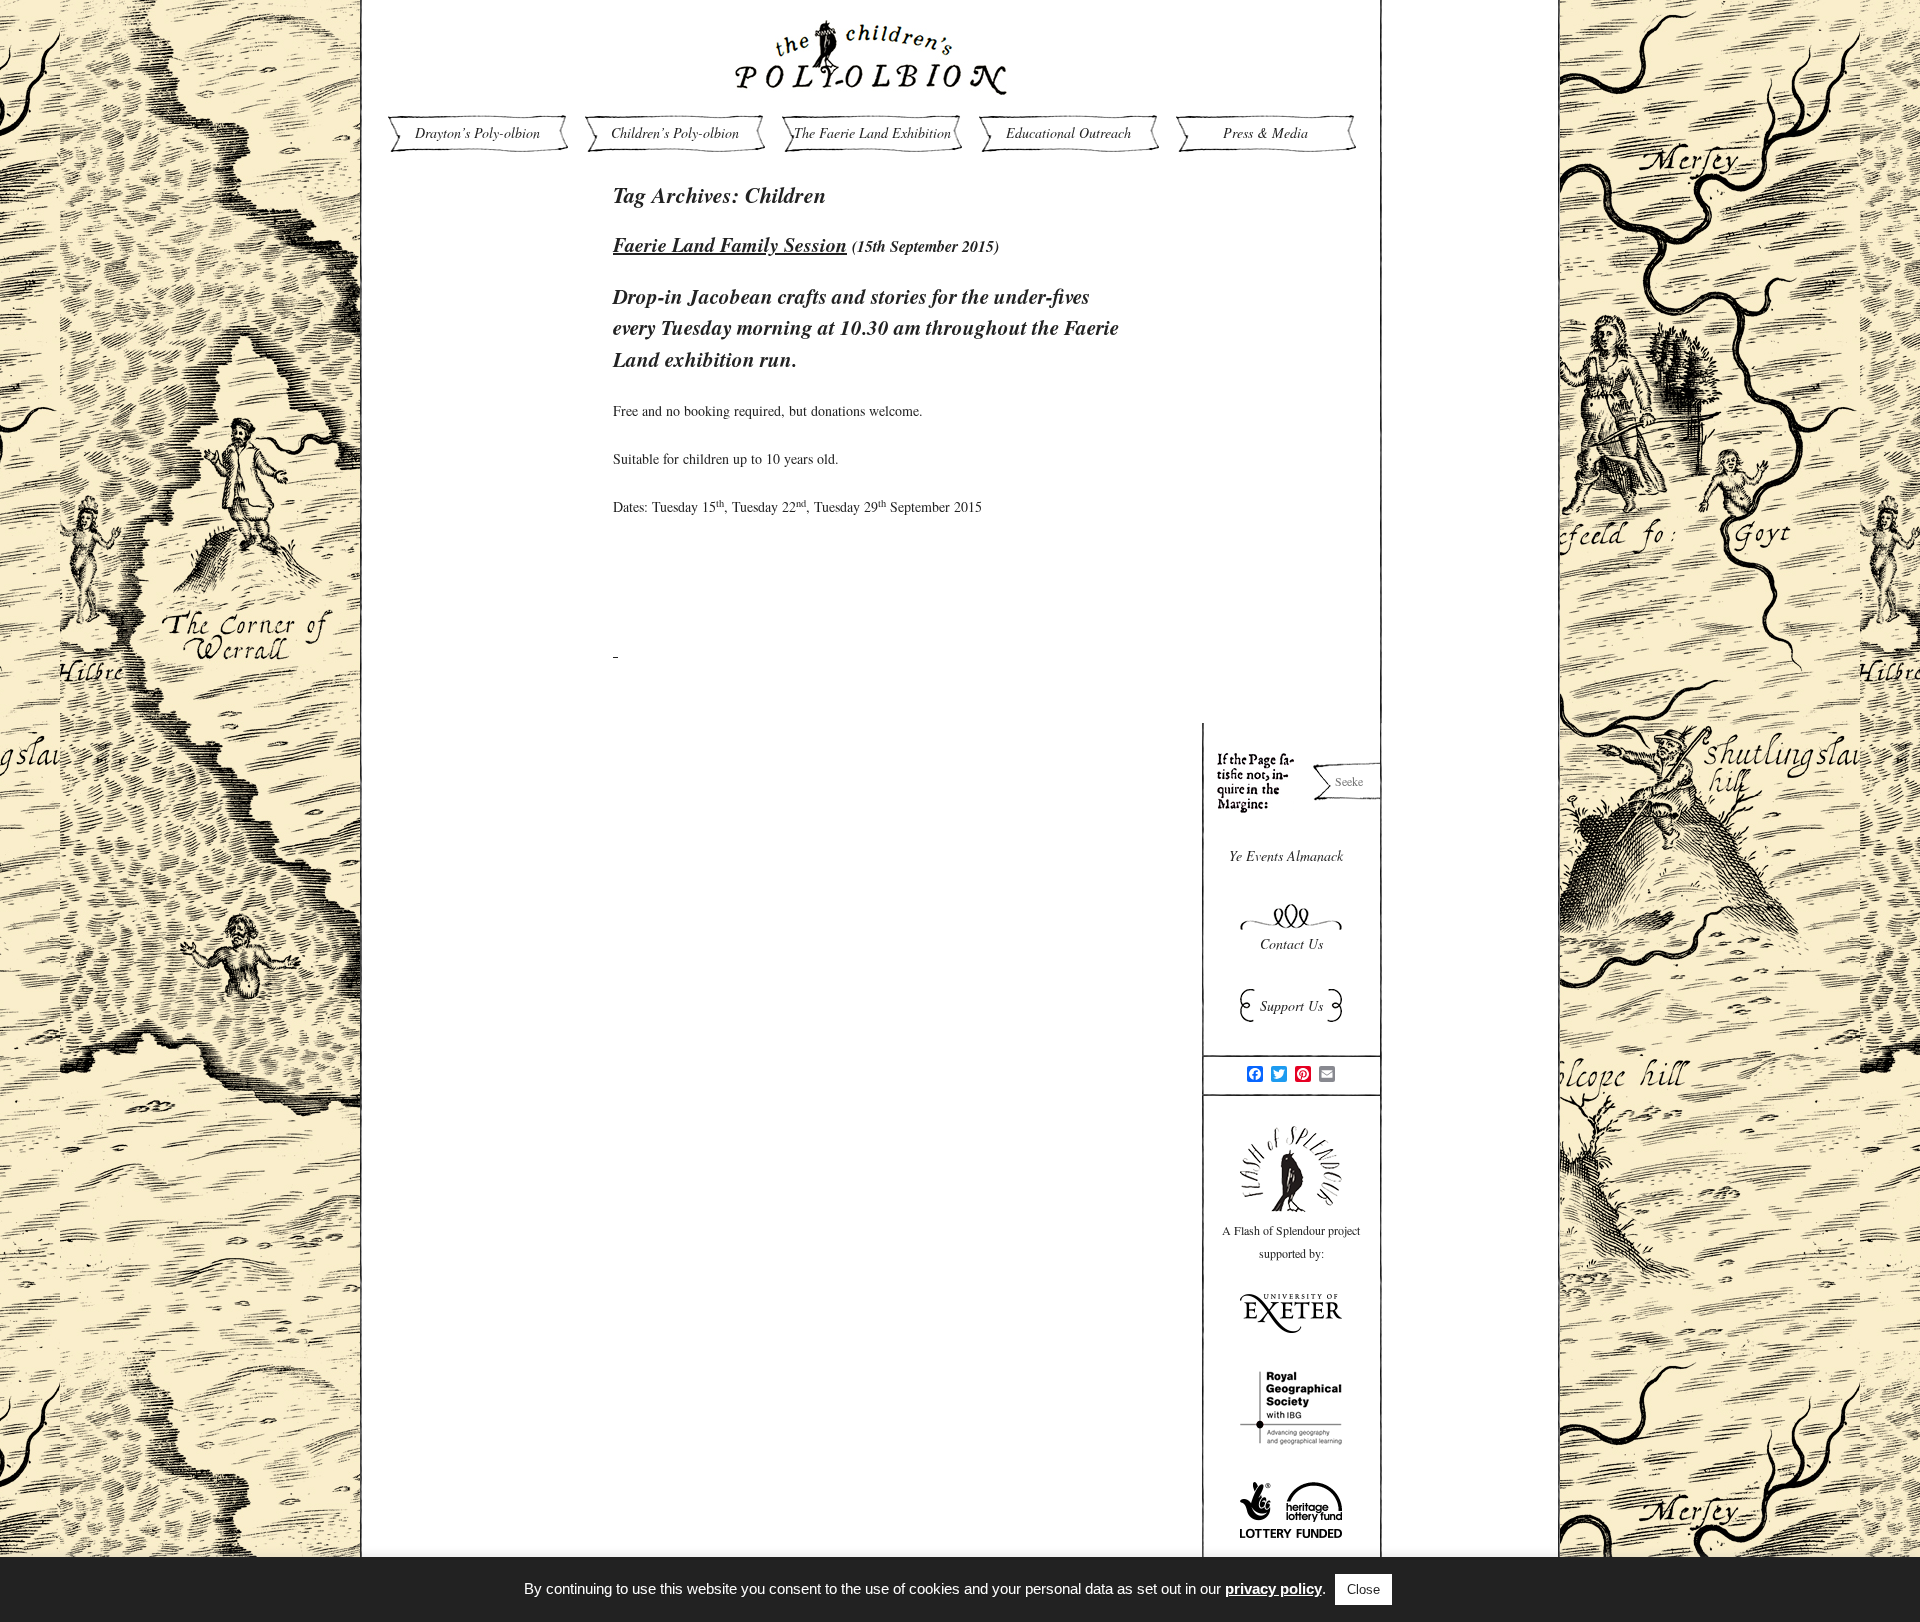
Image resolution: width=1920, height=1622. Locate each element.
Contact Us (1291, 943)
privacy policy (1273, 1588)
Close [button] (1363, 1589)
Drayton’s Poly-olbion (477, 132)
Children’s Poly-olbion (675, 132)
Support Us (1291, 1005)
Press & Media (1265, 132)
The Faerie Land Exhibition (872, 132)
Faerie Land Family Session (730, 244)
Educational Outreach (1068, 132)
